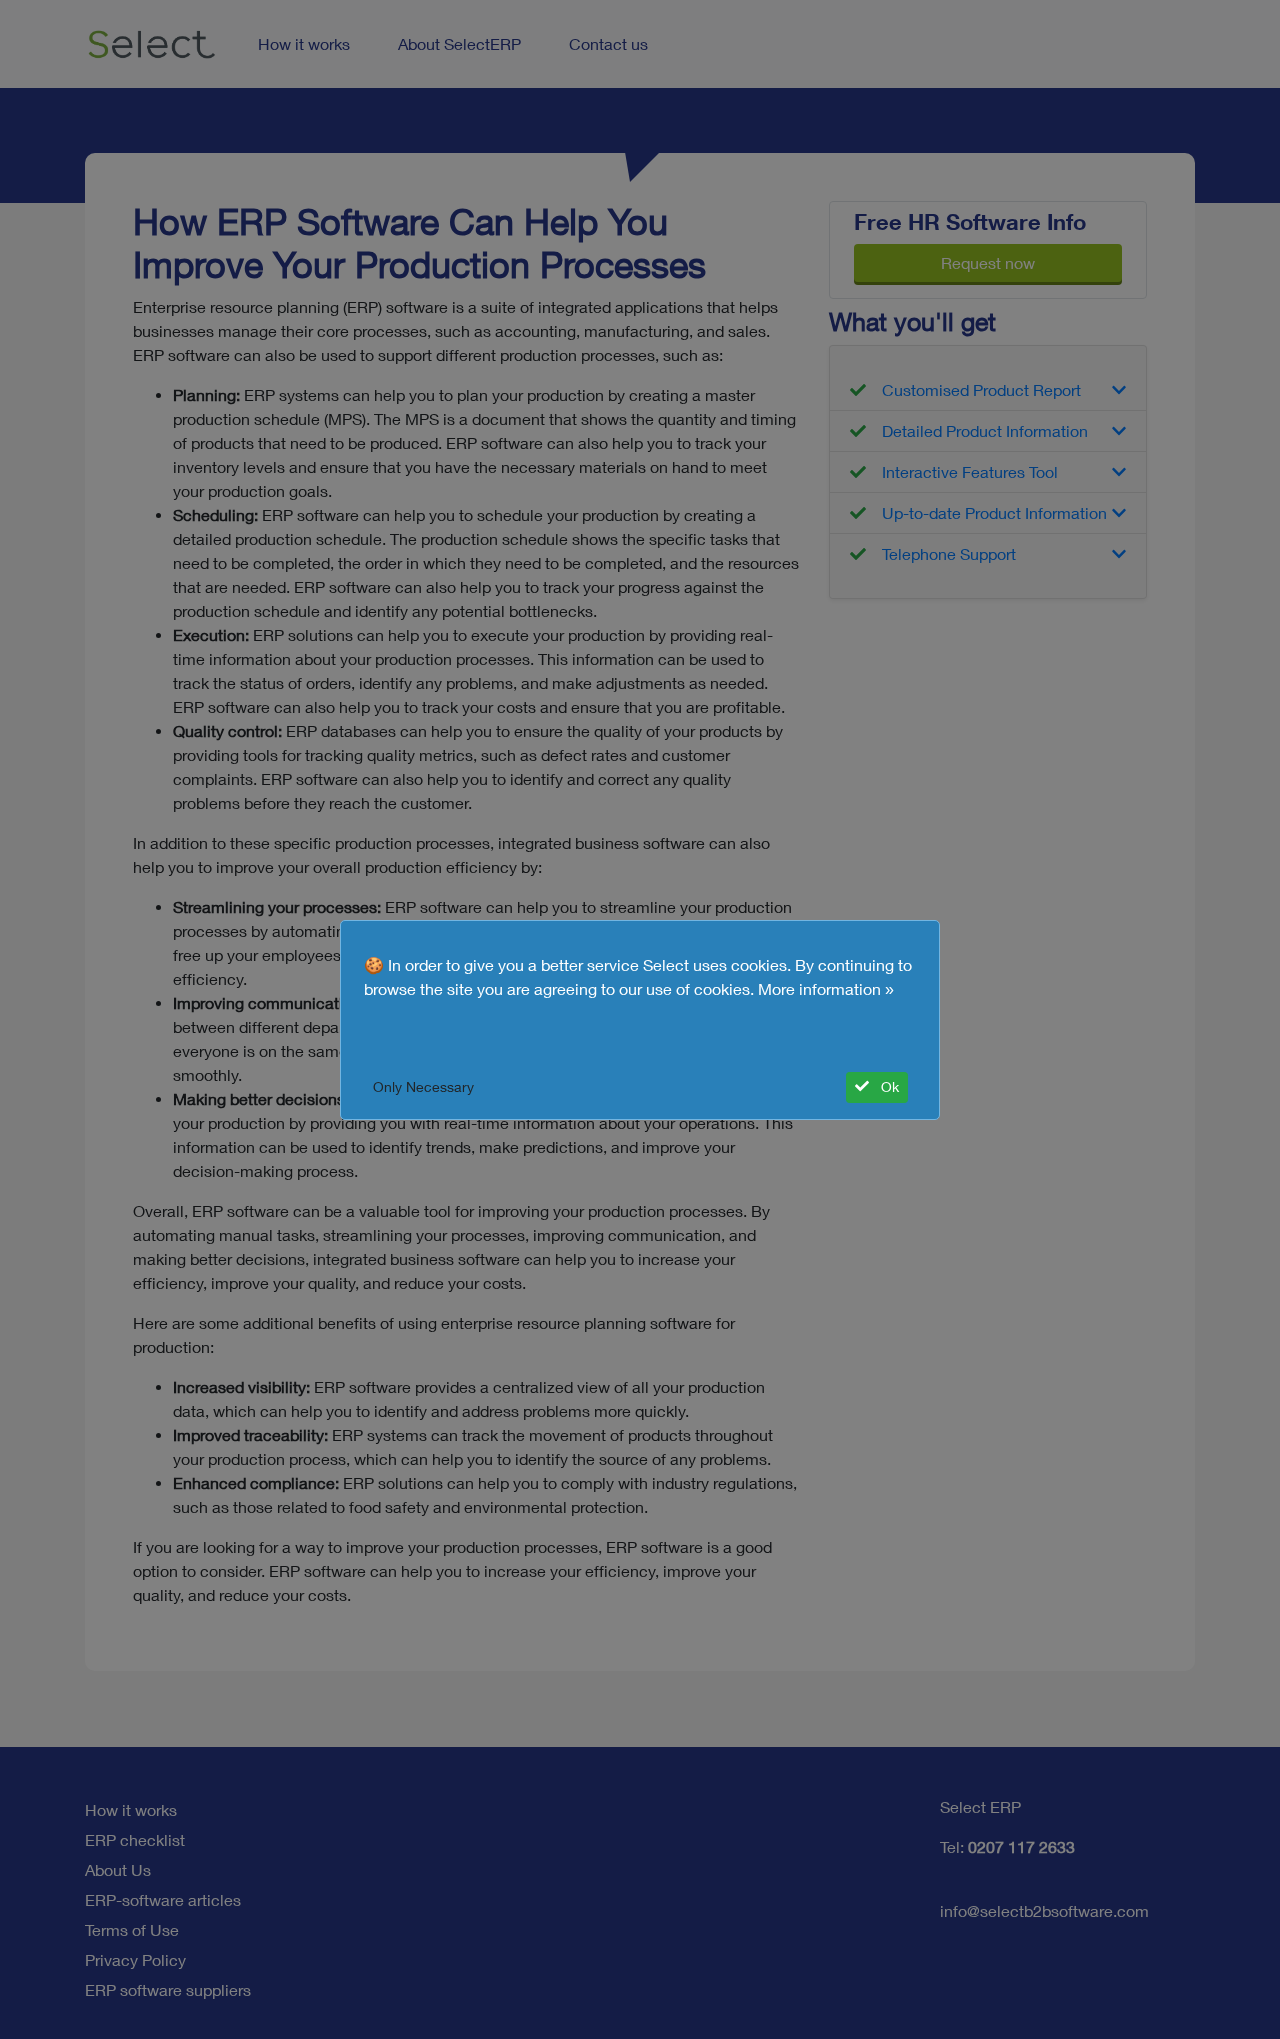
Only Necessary (423, 1087)
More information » (826, 989)
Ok (888, 1087)
